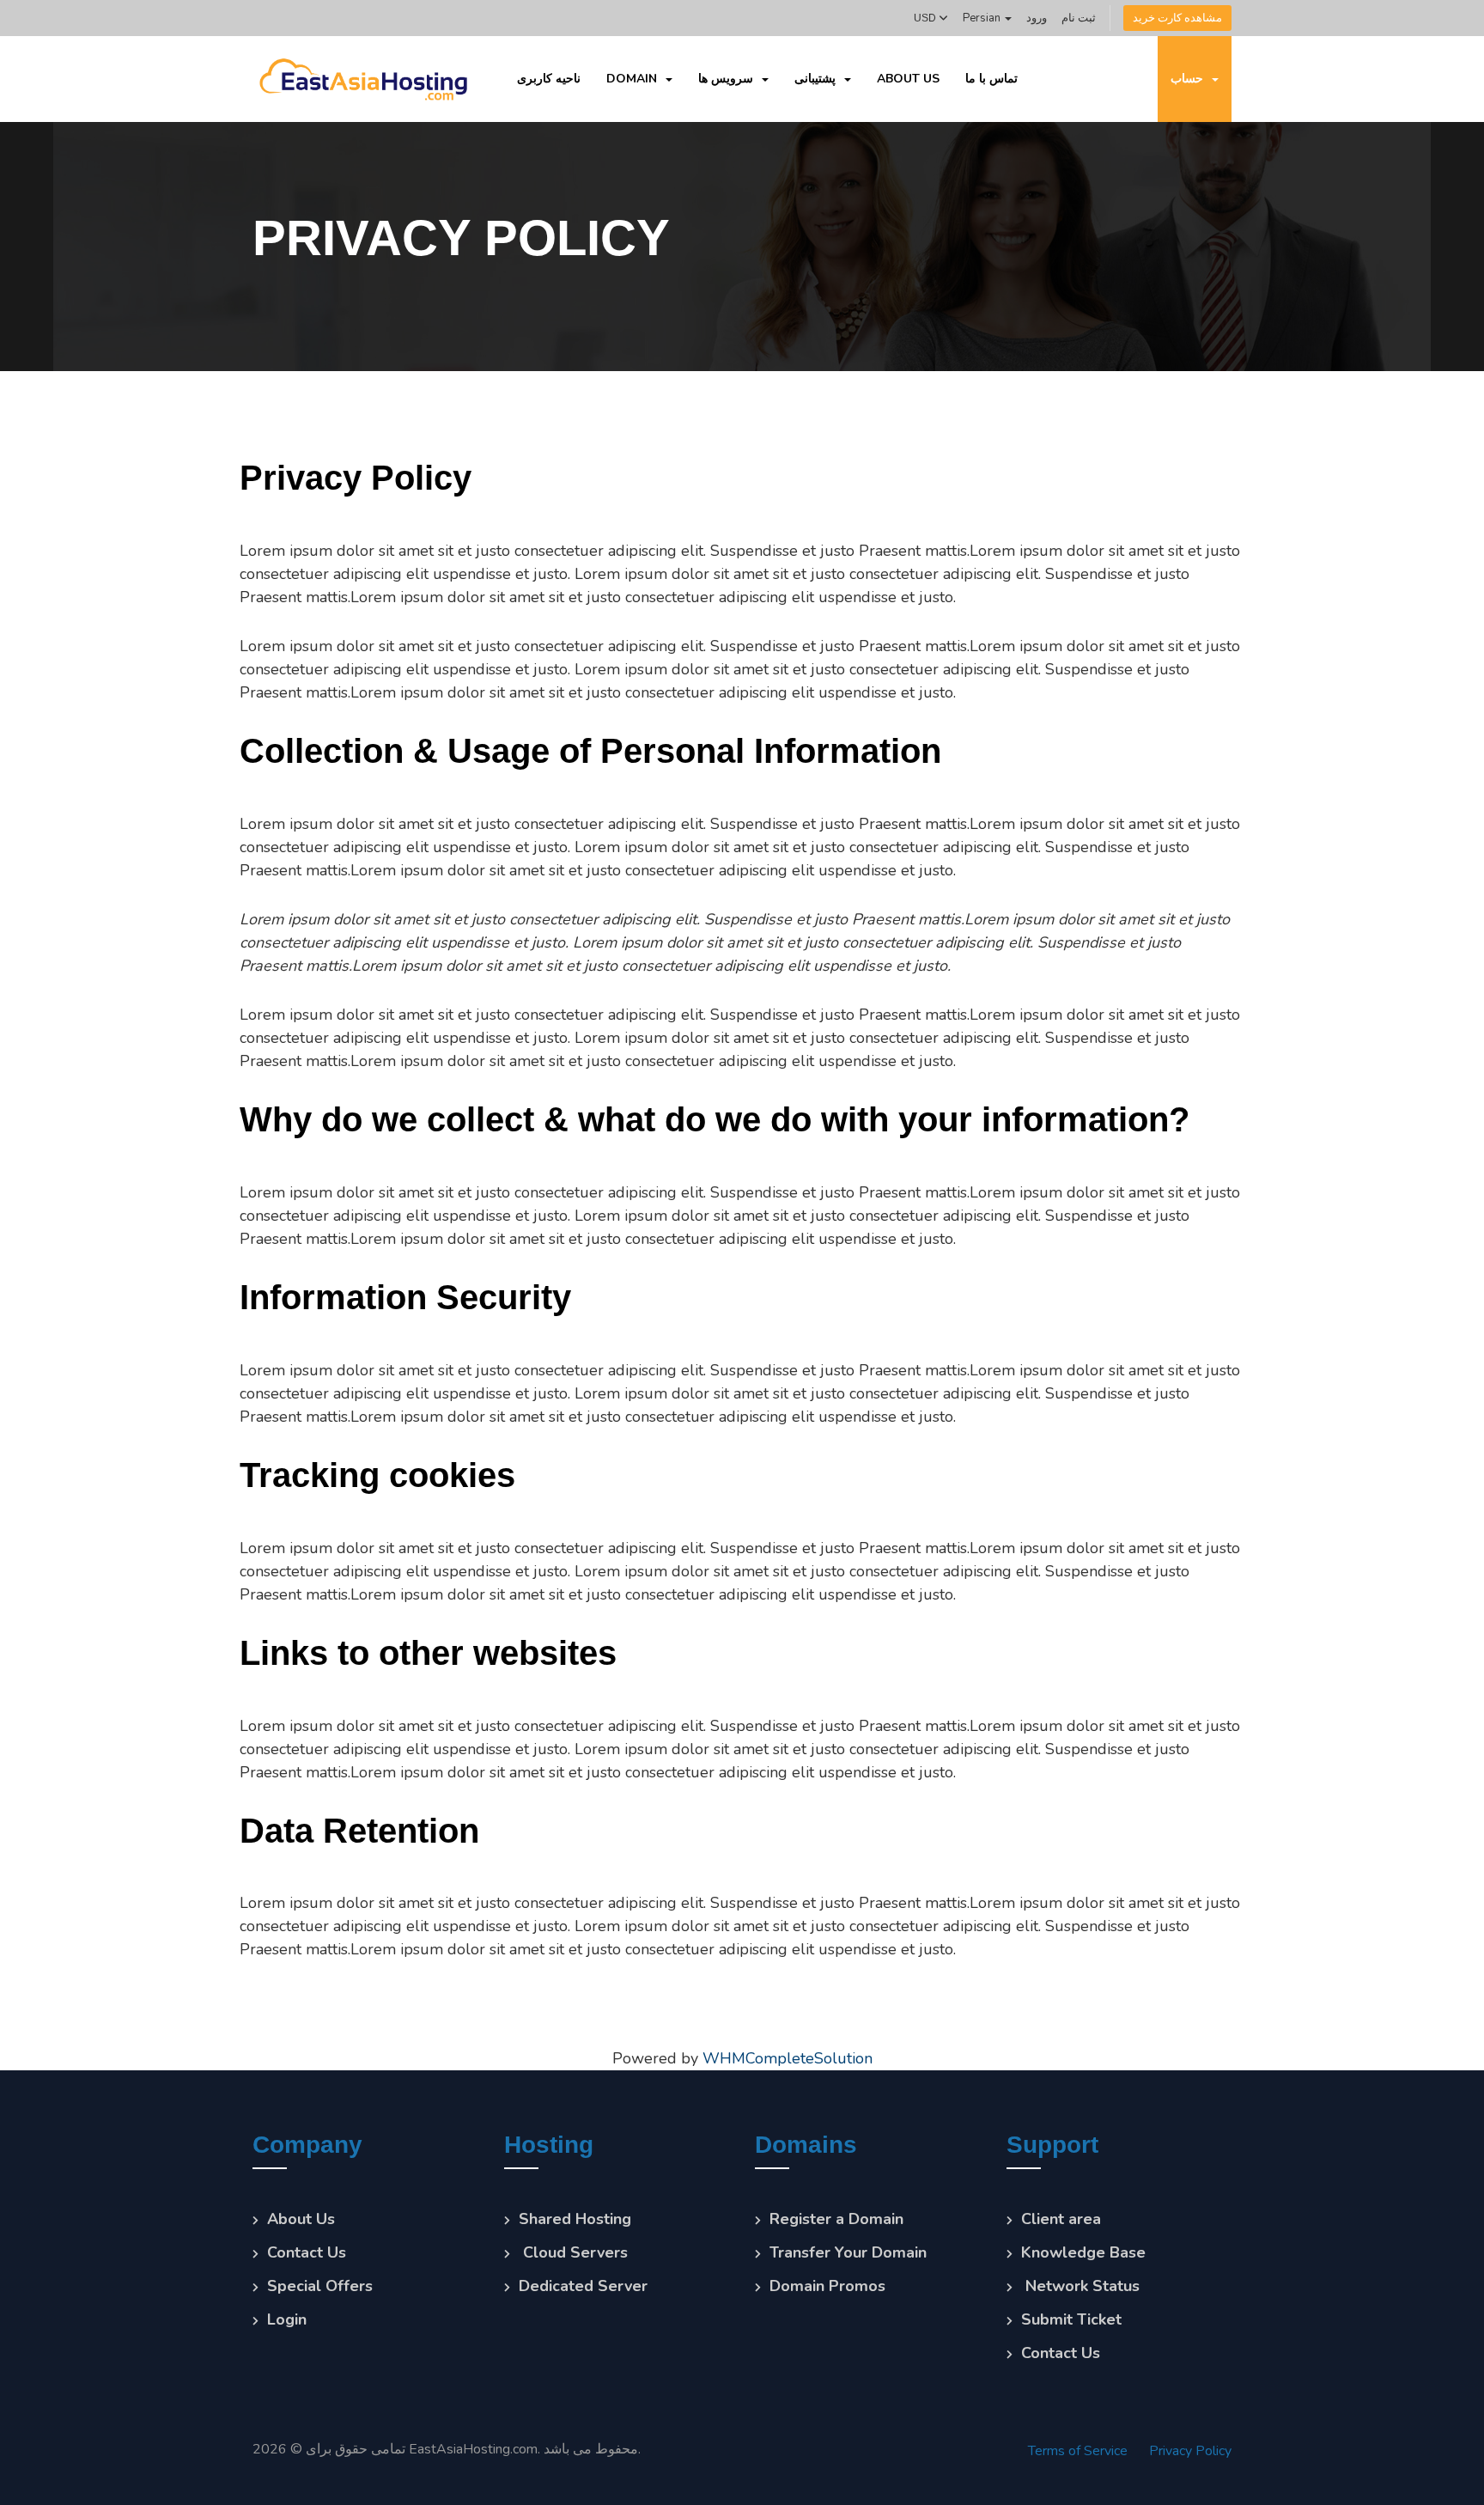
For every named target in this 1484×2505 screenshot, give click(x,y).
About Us (908, 79)
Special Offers (320, 2286)
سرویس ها (729, 79)
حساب (1190, 79)
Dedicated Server (583, 2286)
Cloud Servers (573, 2252)
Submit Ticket (1071, 2319)
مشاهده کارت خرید (1177, 18)
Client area (1061, 2219)
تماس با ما (991, 79)
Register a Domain (836, 2219)
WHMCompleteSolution (788, 2058)
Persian (983, 18)
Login (287, 2319)
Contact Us (307, 2252)
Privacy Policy (1190, 2451)
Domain (635, 79)
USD (926, 18)
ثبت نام (1079, 18)
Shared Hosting (575, 2219)
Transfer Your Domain (848, 2252)
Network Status (1080, 2286)
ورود (1037, 18)
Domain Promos (827, 2286)
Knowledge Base (1083, 2252)
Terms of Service (1078, 2451)
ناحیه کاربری (549, 79)
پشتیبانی (818, 79)
